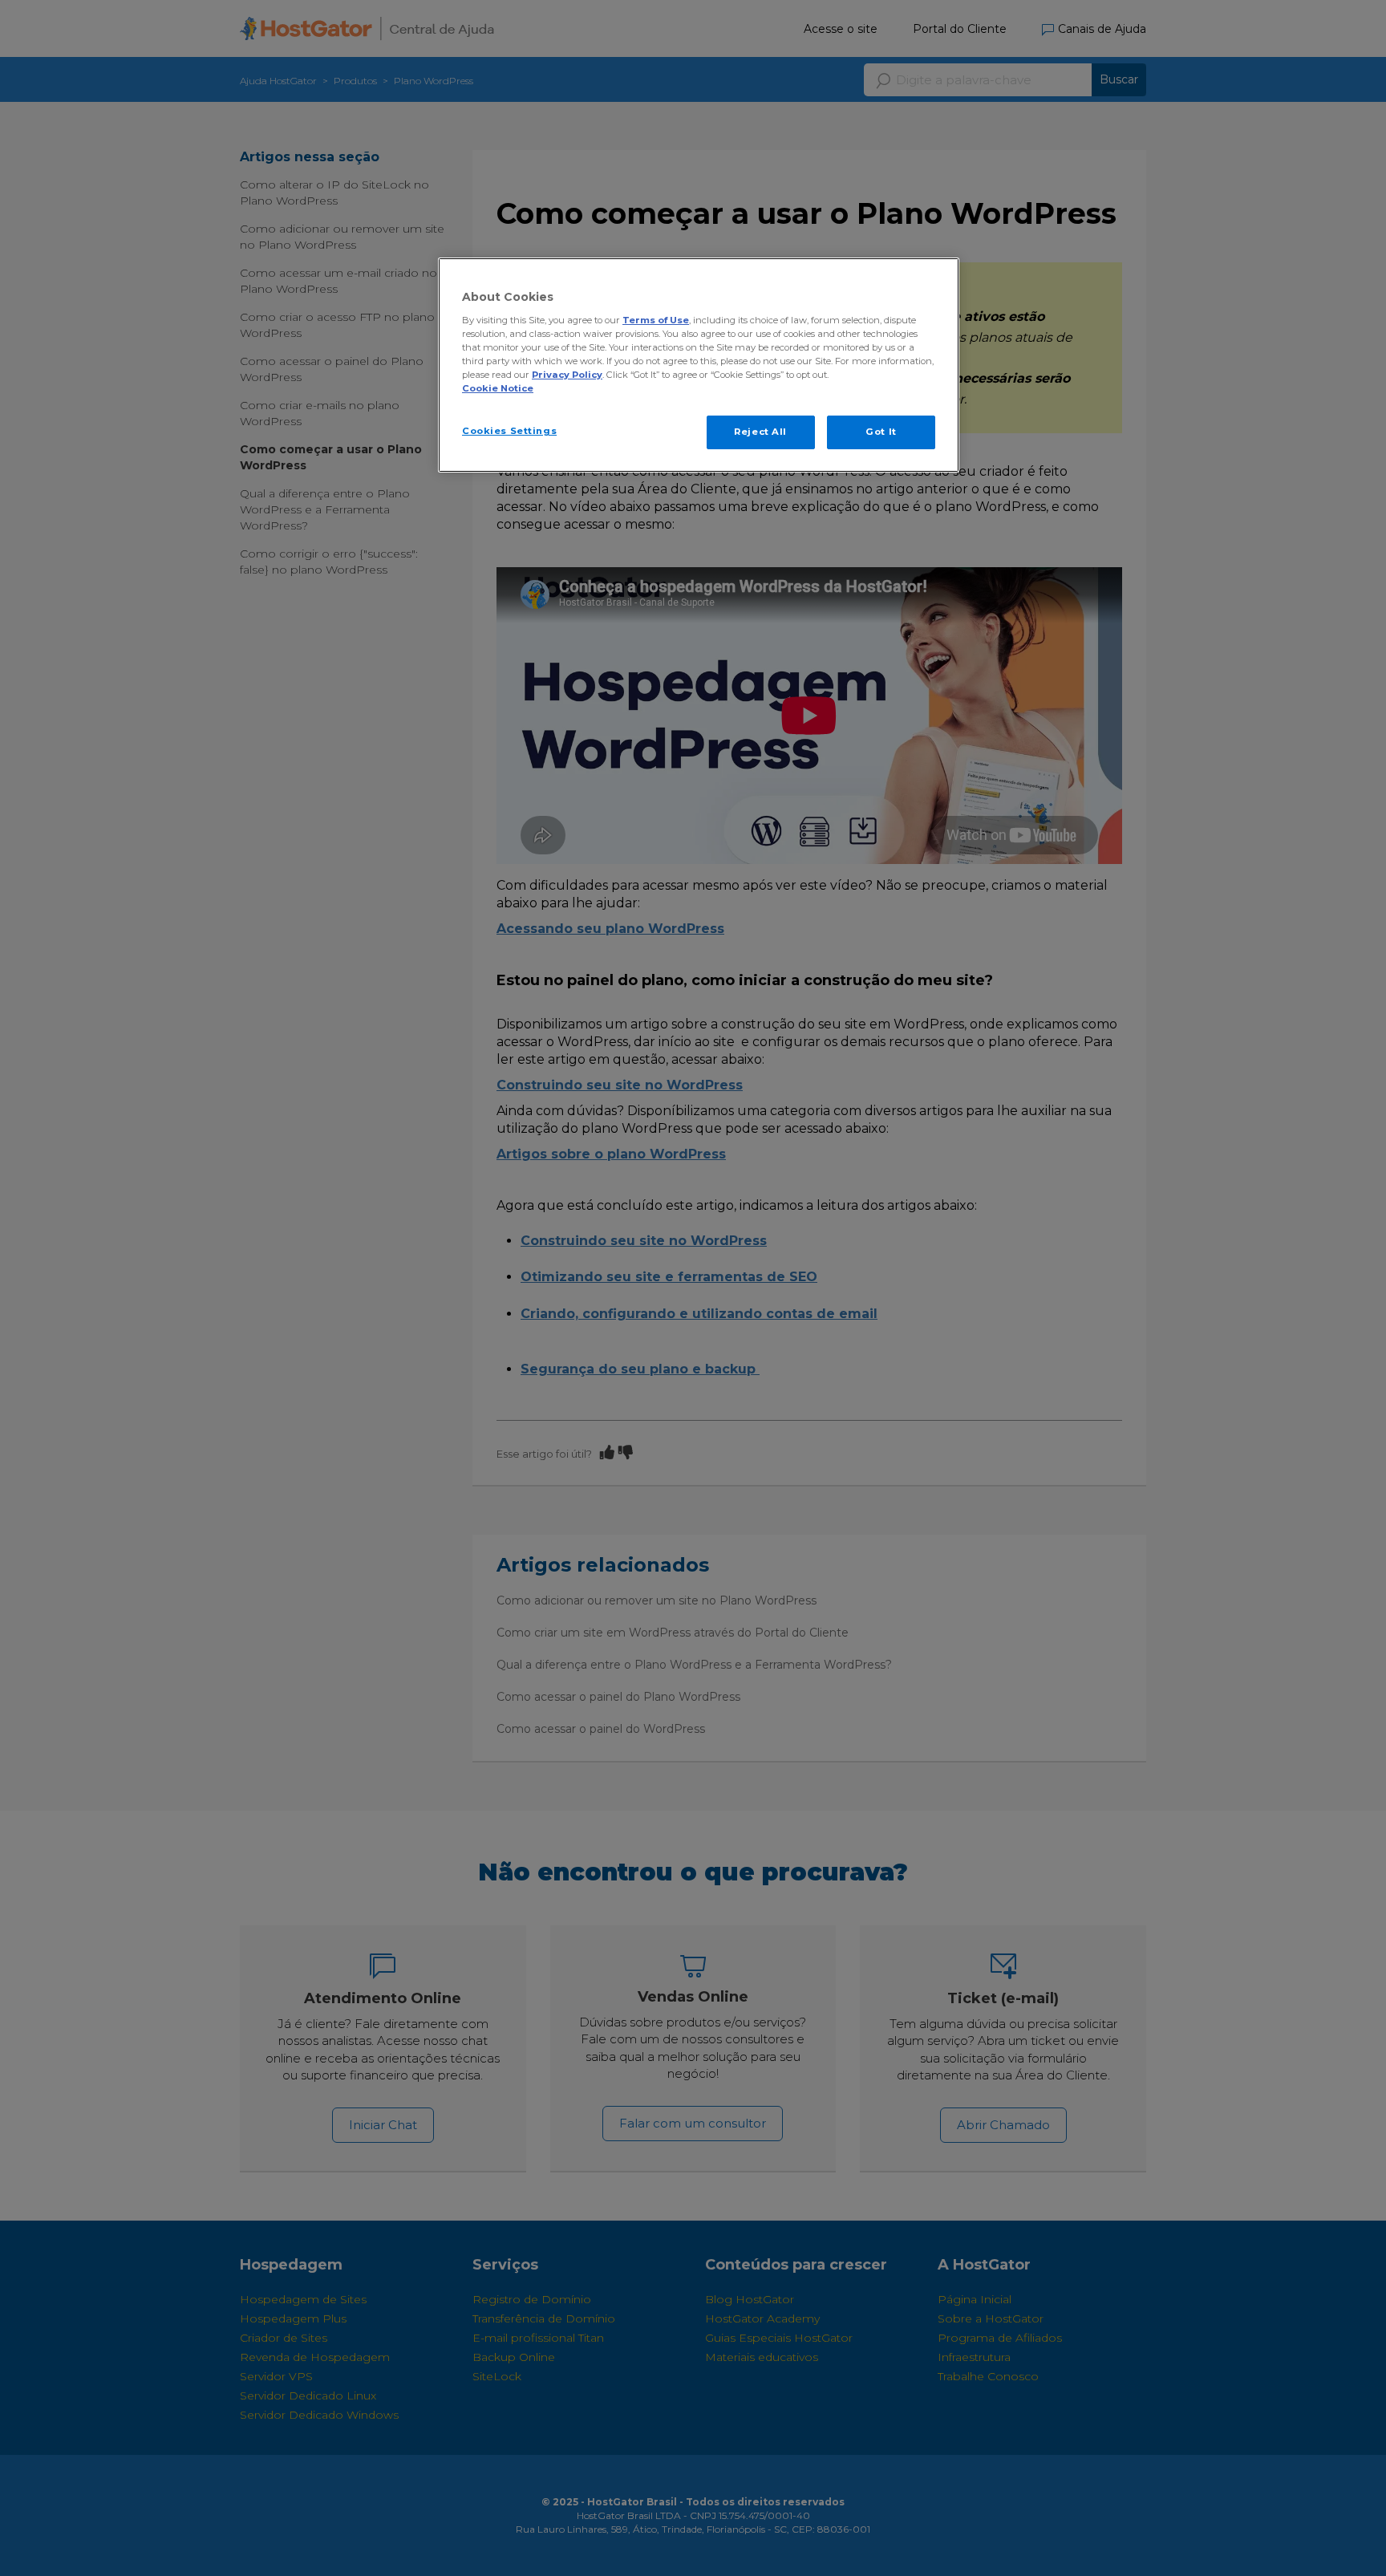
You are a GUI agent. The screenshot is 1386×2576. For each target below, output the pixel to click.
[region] (699, 365)
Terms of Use (656, 320)
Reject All (760, 432)
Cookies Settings (509, 431)
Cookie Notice (498, 388)
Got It (881, 432)
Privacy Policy (567, 375)
